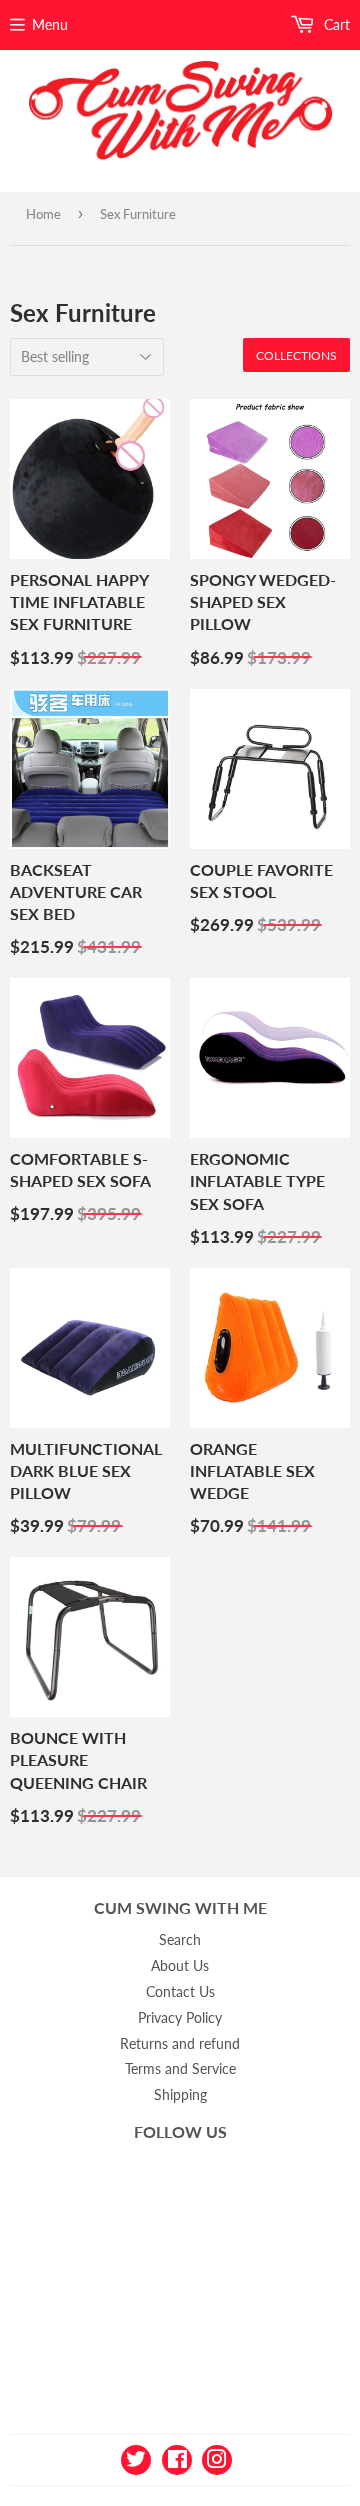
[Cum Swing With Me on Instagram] (217, 2457)
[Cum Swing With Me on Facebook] (177, 2457)
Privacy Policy (180, 2017)
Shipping (180, 2094)
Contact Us (180, 1991)
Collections (296, 355)
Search (180, 1939)
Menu (50, 24)
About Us (180, 1965)
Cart (335, 24)
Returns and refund (180, 2043)
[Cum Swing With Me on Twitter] (136, 2457)
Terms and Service (180, 2068)
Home (43, 214)
